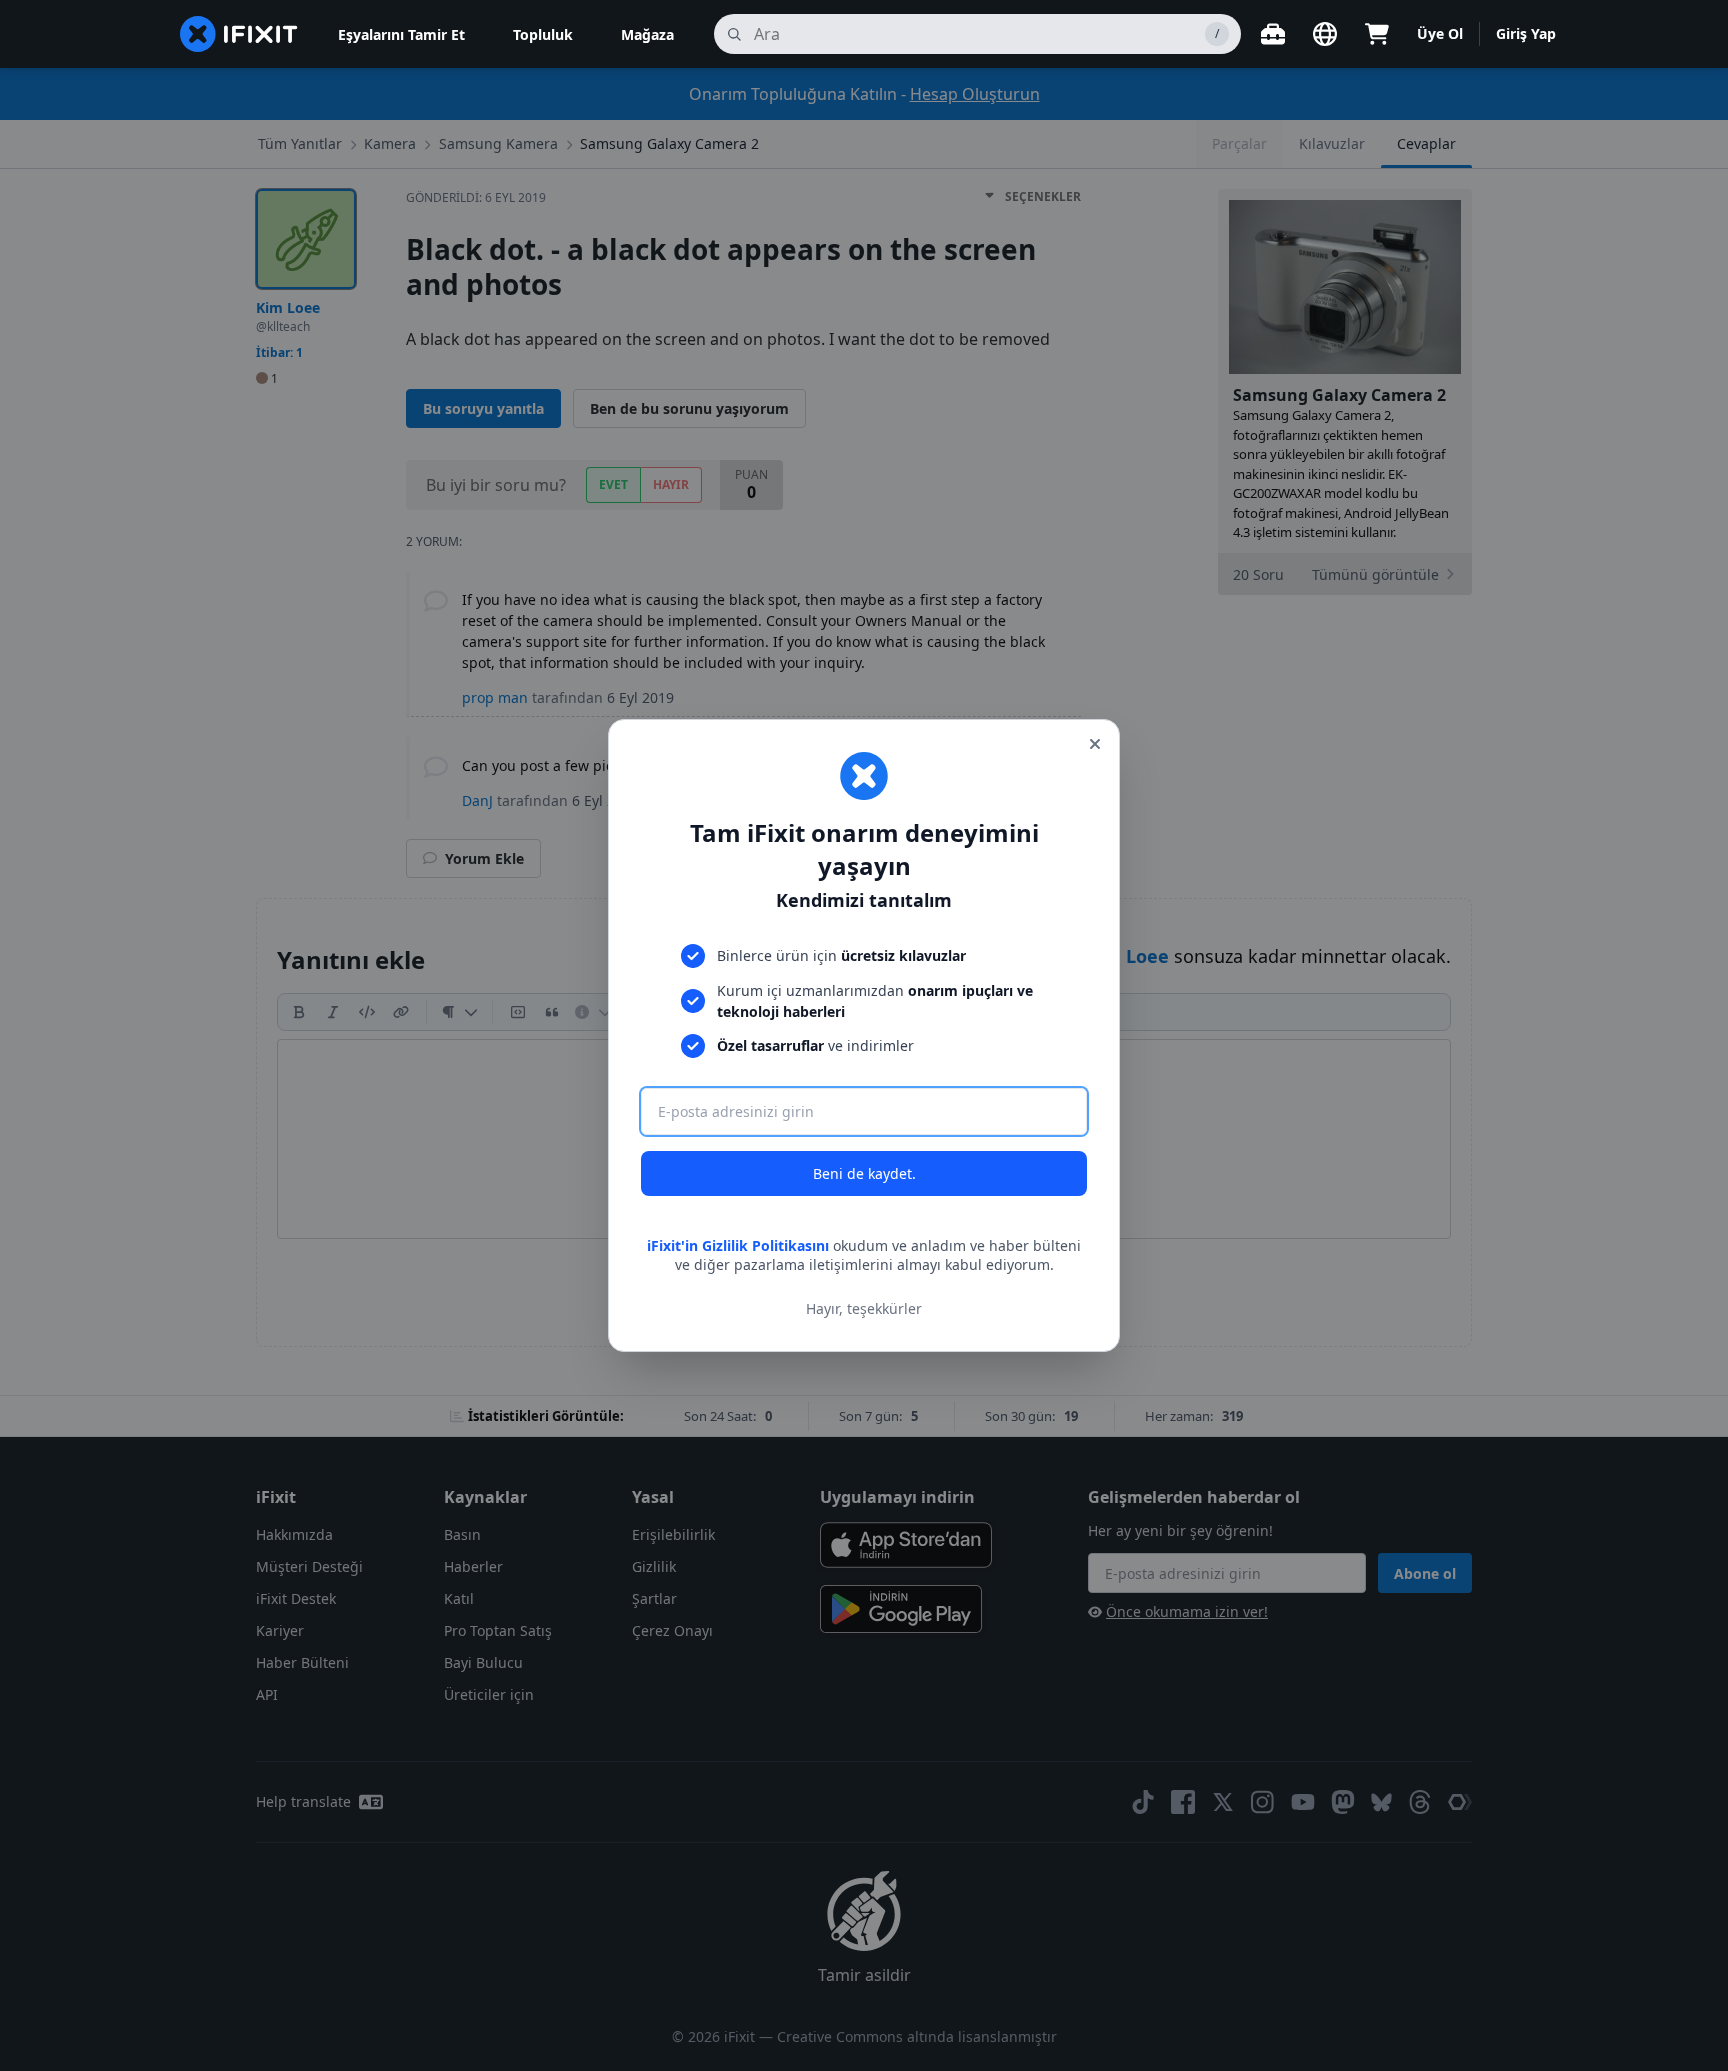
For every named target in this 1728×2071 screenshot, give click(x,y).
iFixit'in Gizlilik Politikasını (738, 1245)
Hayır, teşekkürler (864, 1308)
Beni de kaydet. (864, 1173)
